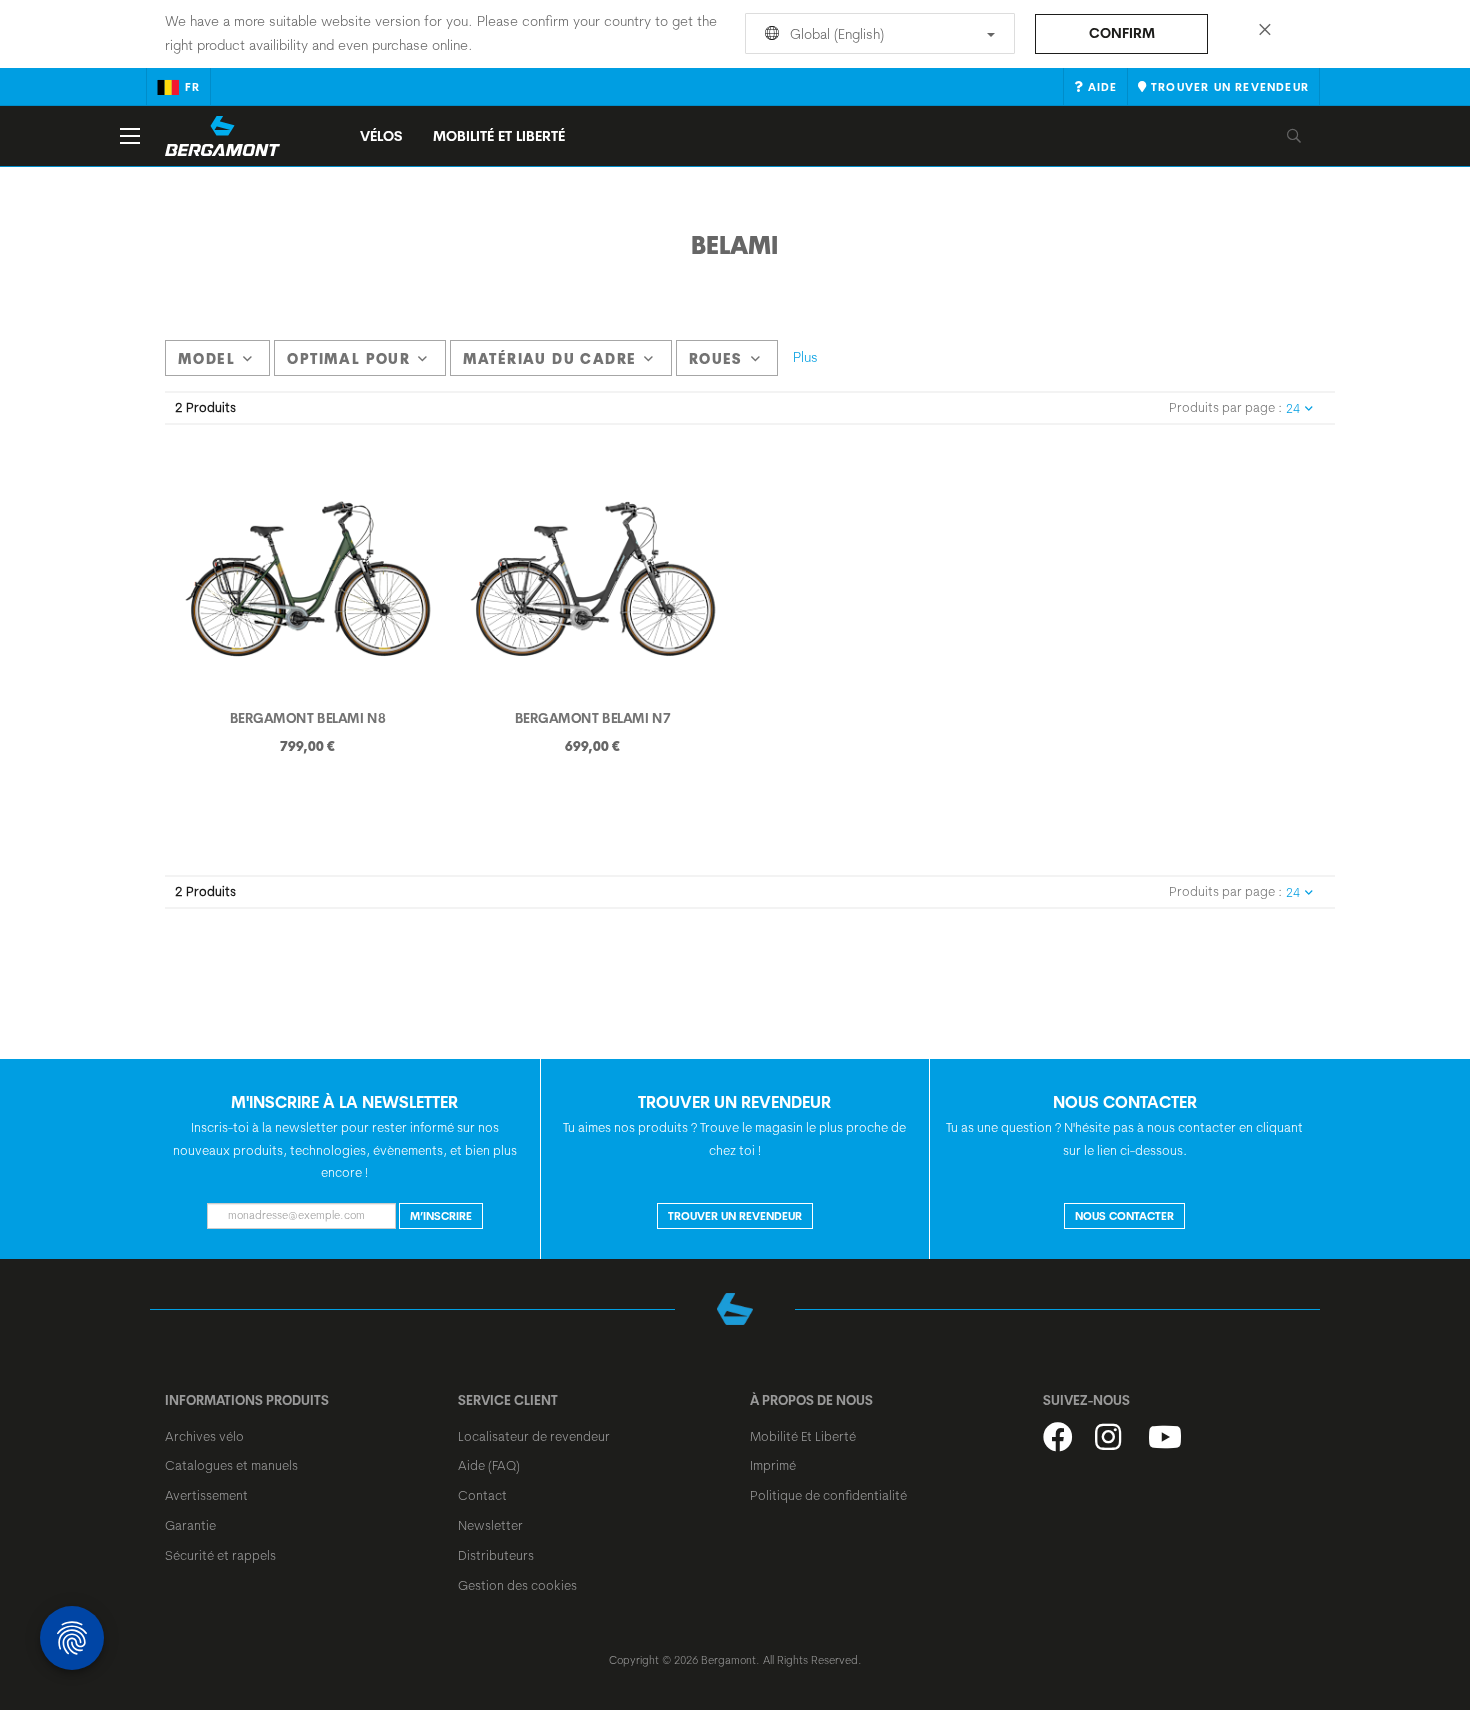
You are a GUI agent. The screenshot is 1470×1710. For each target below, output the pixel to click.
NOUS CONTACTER (1124, 1216)
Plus (805, 357)
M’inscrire (441, 1216)
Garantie (190, 1525)
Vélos (381, 136)
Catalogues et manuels (231, 1465)
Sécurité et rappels (220, 1555)
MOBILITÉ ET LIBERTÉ (499, 136)
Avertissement (206, 1495)
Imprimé (773, 1465)
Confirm (1122, 33)
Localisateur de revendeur (534, 1436)
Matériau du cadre (550, 359)
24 (1293, 408)
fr (192, 87)
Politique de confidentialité (828, 1495)
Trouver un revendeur (735, 1216)
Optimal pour (348, 359)
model (206, 359)
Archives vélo (204, 1436)
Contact (482, 1495)
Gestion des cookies (517, 1585)
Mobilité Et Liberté (803, 1436)
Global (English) (835, 34)
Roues (716, 359)
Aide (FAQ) (489, 1465)
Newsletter (490, 1525)
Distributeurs (496, 1555)
